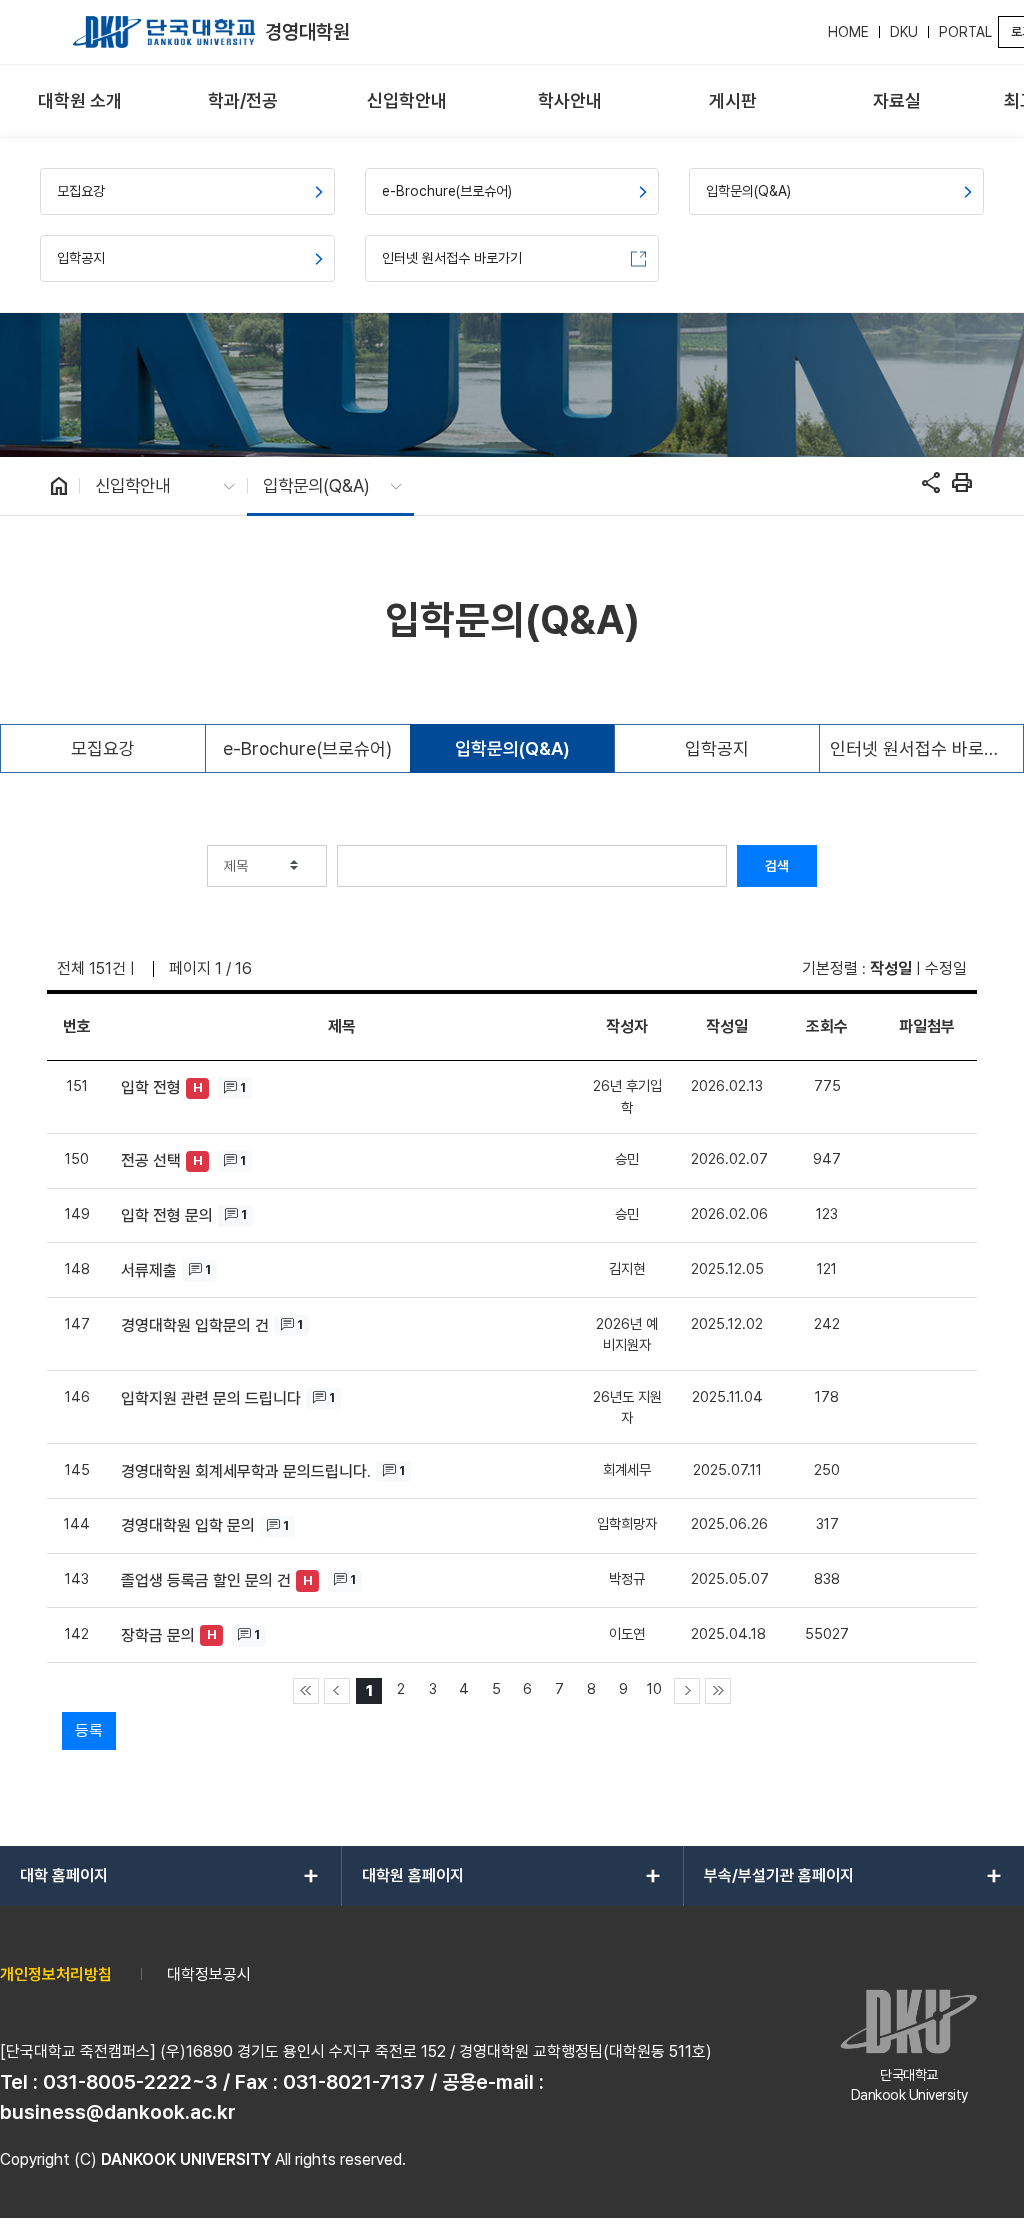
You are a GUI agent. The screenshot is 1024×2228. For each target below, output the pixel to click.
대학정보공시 (209, 1974)
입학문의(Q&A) (512, 748)
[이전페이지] (337, 1691)
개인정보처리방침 (56, 1974)
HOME (848, 32)
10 (654, 1688)
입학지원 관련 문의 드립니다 (211, 1398)
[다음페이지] (687, 1691)
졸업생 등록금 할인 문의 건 (206, 1580)
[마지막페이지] (718, 1691)
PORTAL (965, 32)
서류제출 (149, 1270)
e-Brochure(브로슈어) (307, 748)
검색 (777, 866)
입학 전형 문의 (167, 1215)
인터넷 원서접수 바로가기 (923, 748)
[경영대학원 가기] (164, 32)
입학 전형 (151, 1087)
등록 (89, 1730)
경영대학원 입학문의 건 (195, 1325)
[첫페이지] (306, 1691)
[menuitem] (79, 101)
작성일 (891, 968)
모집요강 (103, 748)
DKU (904, 32)
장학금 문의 (158, 1635)
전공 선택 (151, 1160)
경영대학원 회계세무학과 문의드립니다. (246, 1471)
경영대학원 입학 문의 (188, 1525)
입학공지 (717, 748)
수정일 (946, 968)
